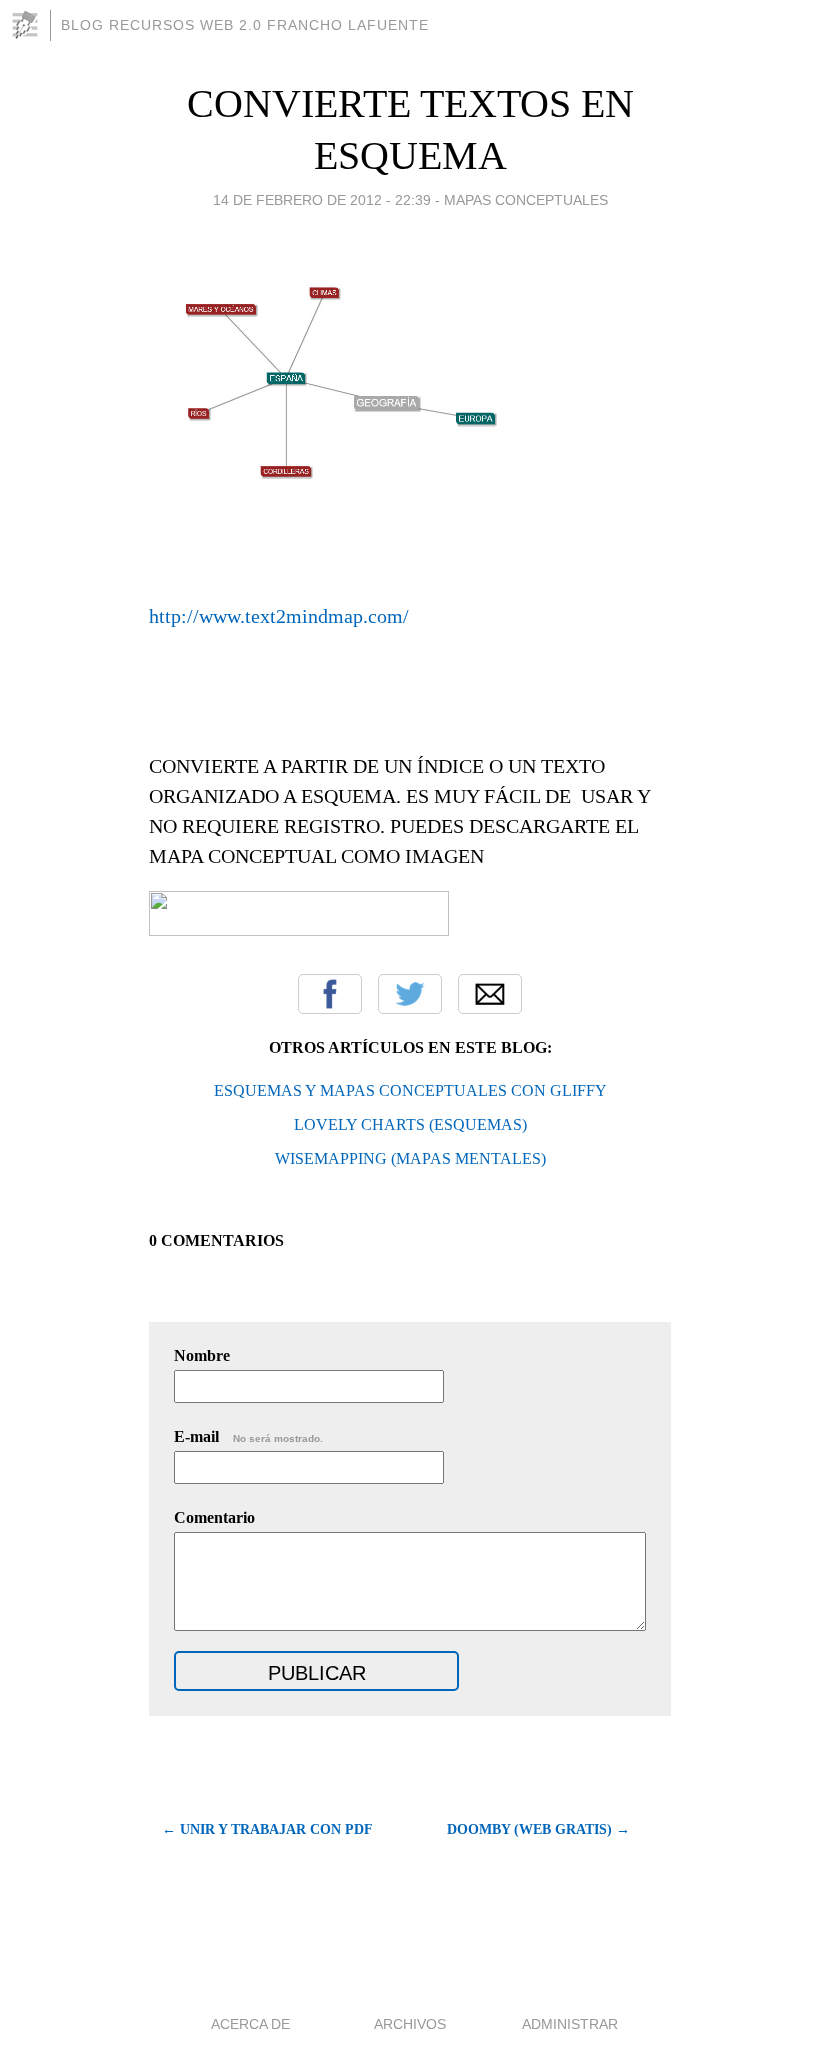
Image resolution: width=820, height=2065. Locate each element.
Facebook (330, 994)
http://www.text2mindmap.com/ (279, 616)
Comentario (214, 1517)
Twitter (410, 994)
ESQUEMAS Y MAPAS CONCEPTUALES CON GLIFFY (410, 1090)
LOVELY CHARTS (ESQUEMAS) (410, 1124)
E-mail (248, 1436)
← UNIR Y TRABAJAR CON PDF (267, 1829)
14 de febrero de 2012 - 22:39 (322, 200)
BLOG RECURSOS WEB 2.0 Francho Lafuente (245, 25)
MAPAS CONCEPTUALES (526, 200)
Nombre (202, 1355)
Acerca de (250, 2024)
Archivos (410, 2024)
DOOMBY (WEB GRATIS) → (538, 1829)
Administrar (570, 2024)
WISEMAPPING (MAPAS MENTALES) (410, 1158)
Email (490, 994)
